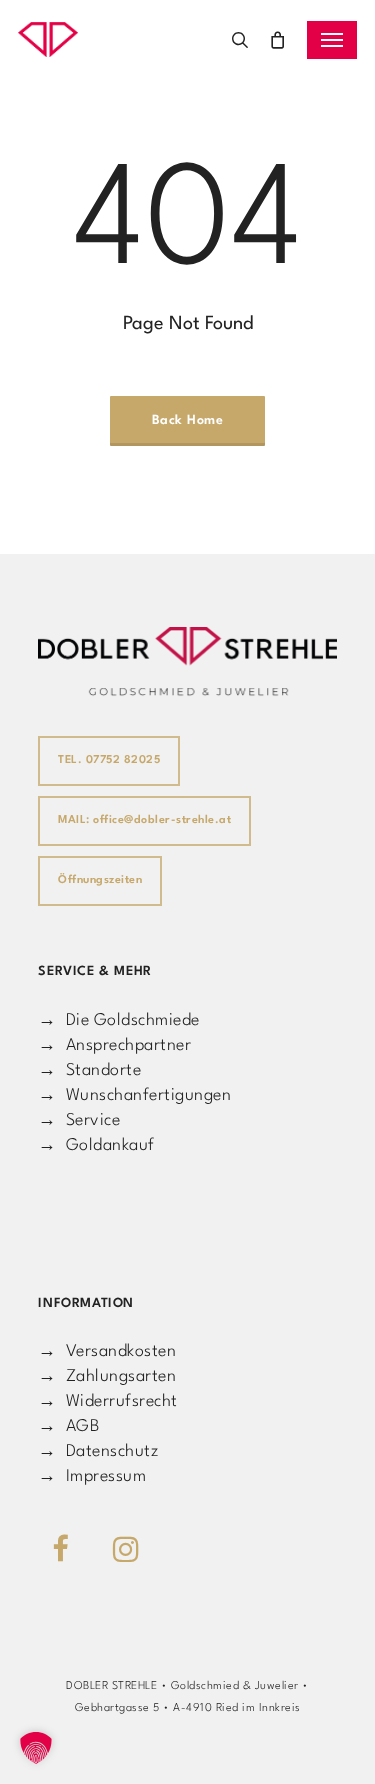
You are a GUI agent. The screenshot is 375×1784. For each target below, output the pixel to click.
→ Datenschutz (98, 1451)
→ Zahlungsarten (107, 1376)
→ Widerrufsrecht (108, 1401)
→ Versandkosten (107, 1351)
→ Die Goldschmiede (119, 1020)
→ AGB (68, 1426)
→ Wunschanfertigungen (134, 1095)
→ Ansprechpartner (114, 1045)
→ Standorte (89, 1070)
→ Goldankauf (96, 1145)
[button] (332, 40)
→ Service (79, 1120)
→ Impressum (92, 1476)
